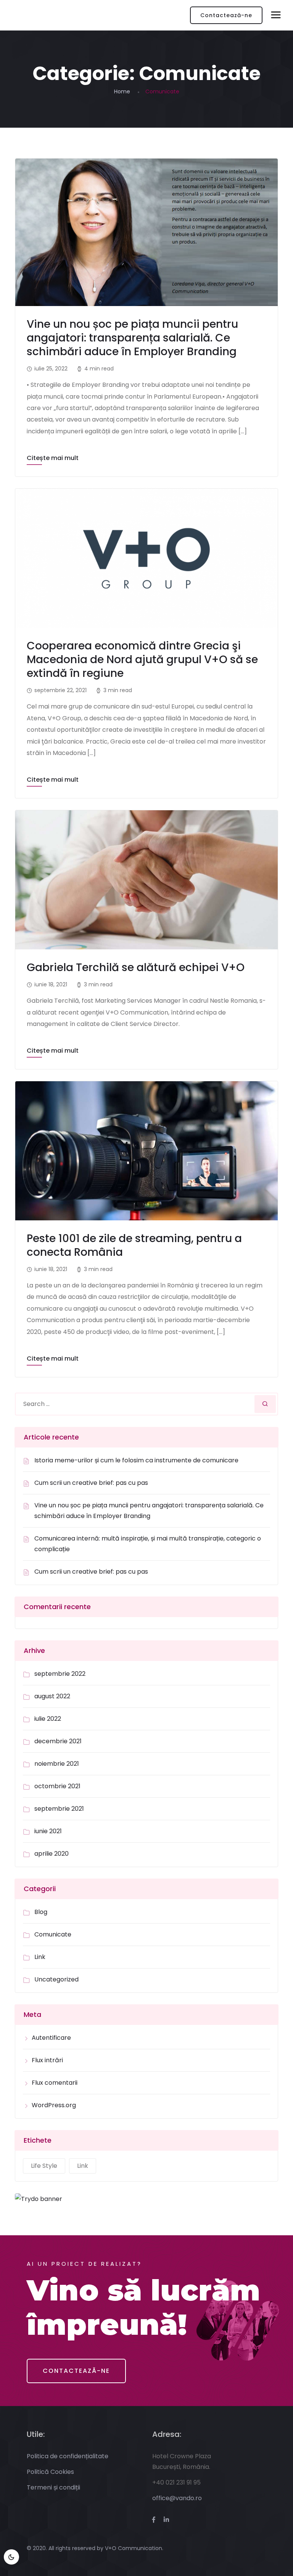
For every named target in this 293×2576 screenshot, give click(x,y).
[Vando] (31, 15)
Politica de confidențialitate (68, 2456)
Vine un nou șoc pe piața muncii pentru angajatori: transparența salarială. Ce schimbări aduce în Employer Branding (132, 338)
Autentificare (51, 2038)
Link (40, 1957)
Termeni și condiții (53, 2487)
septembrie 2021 (59, 1809)
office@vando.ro (177, 2498)
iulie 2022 (48, 1719)
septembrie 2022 (60, 1674)
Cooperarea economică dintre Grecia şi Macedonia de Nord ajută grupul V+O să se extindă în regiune (142, 660)
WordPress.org (54, 2105)
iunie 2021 (48, 1831)
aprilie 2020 (52, 1854)
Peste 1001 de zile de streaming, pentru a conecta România (134, 1245)
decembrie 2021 (58, 1741)
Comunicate (53, 1934)
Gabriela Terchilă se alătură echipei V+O (136, 967)
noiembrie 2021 (57, 1764)
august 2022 (52, 1696)
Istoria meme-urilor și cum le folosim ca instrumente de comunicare (136, 1460)
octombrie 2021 (57, 1786)
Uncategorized (56, 1979)
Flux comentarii (55, 2083)
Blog (41, 1912)
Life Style (44, 2166)
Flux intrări (47, 2060)
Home (122, 91)
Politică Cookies (50, 2472)
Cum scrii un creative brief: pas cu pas (91, 1483)
